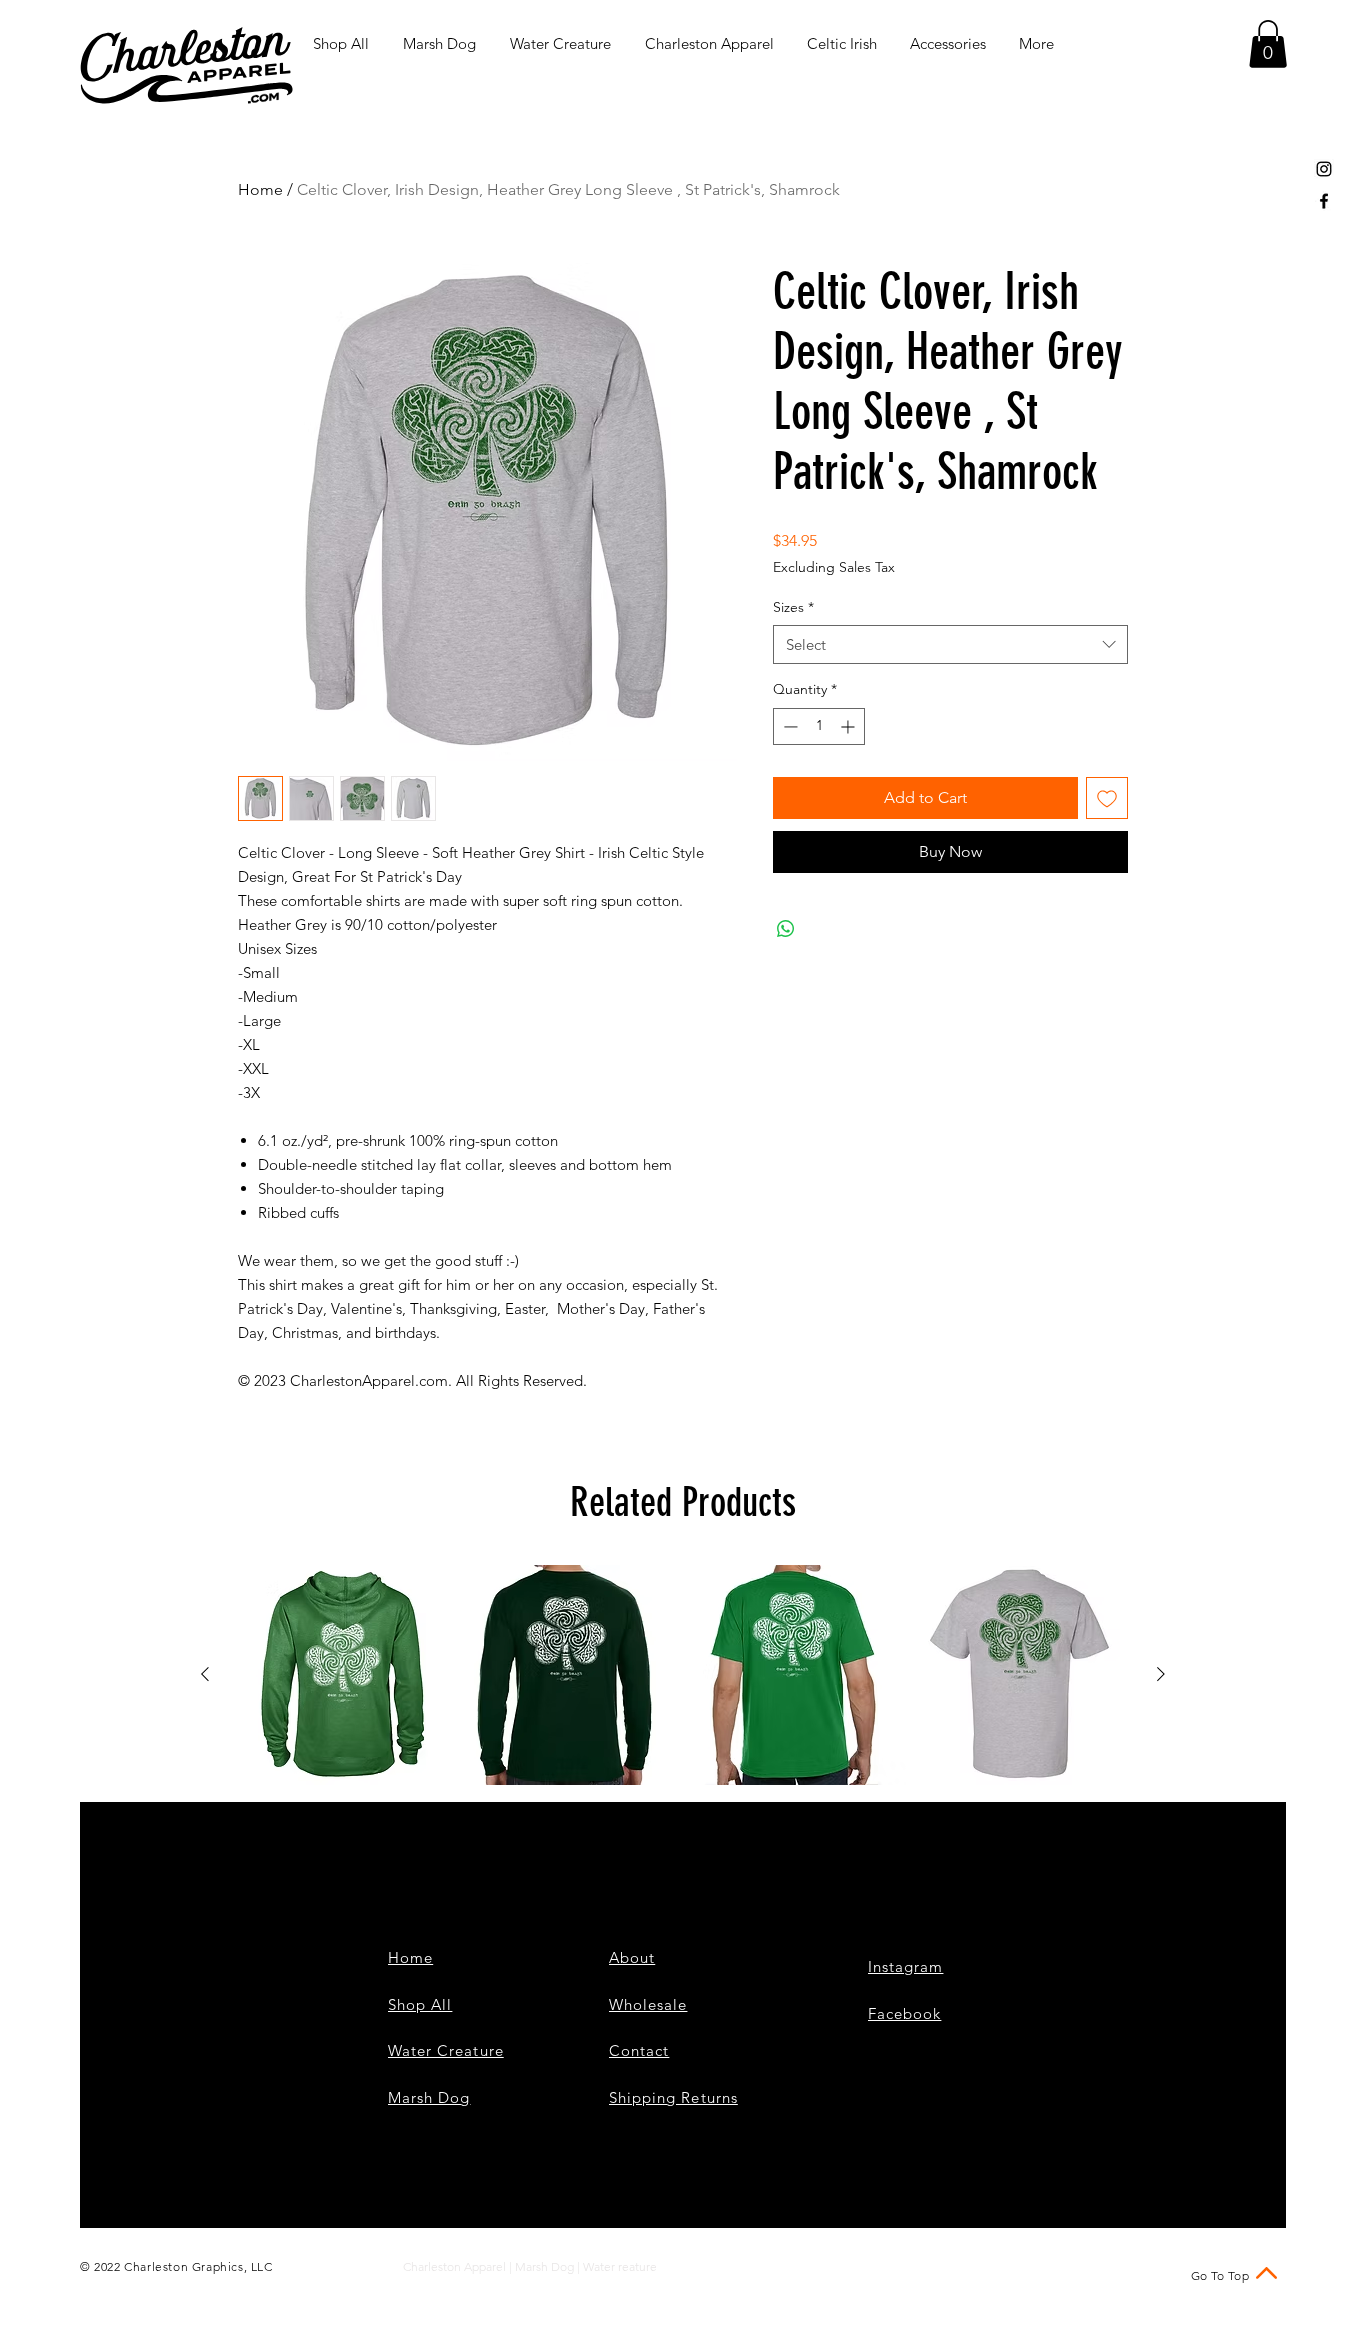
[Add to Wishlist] (1107, 798)
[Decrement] (788, 726)
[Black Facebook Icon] (1324, 201)
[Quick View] (344, 1675)
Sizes (793, 607)
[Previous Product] (205, 1674)
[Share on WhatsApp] (786, 929)
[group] (683, 1675)
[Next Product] (1161, 1674)
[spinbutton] (819, 726)
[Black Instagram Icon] (1324, 169)
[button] (1268, 44)
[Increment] (849, 726)
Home (260, 189)
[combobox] (950, 644)
